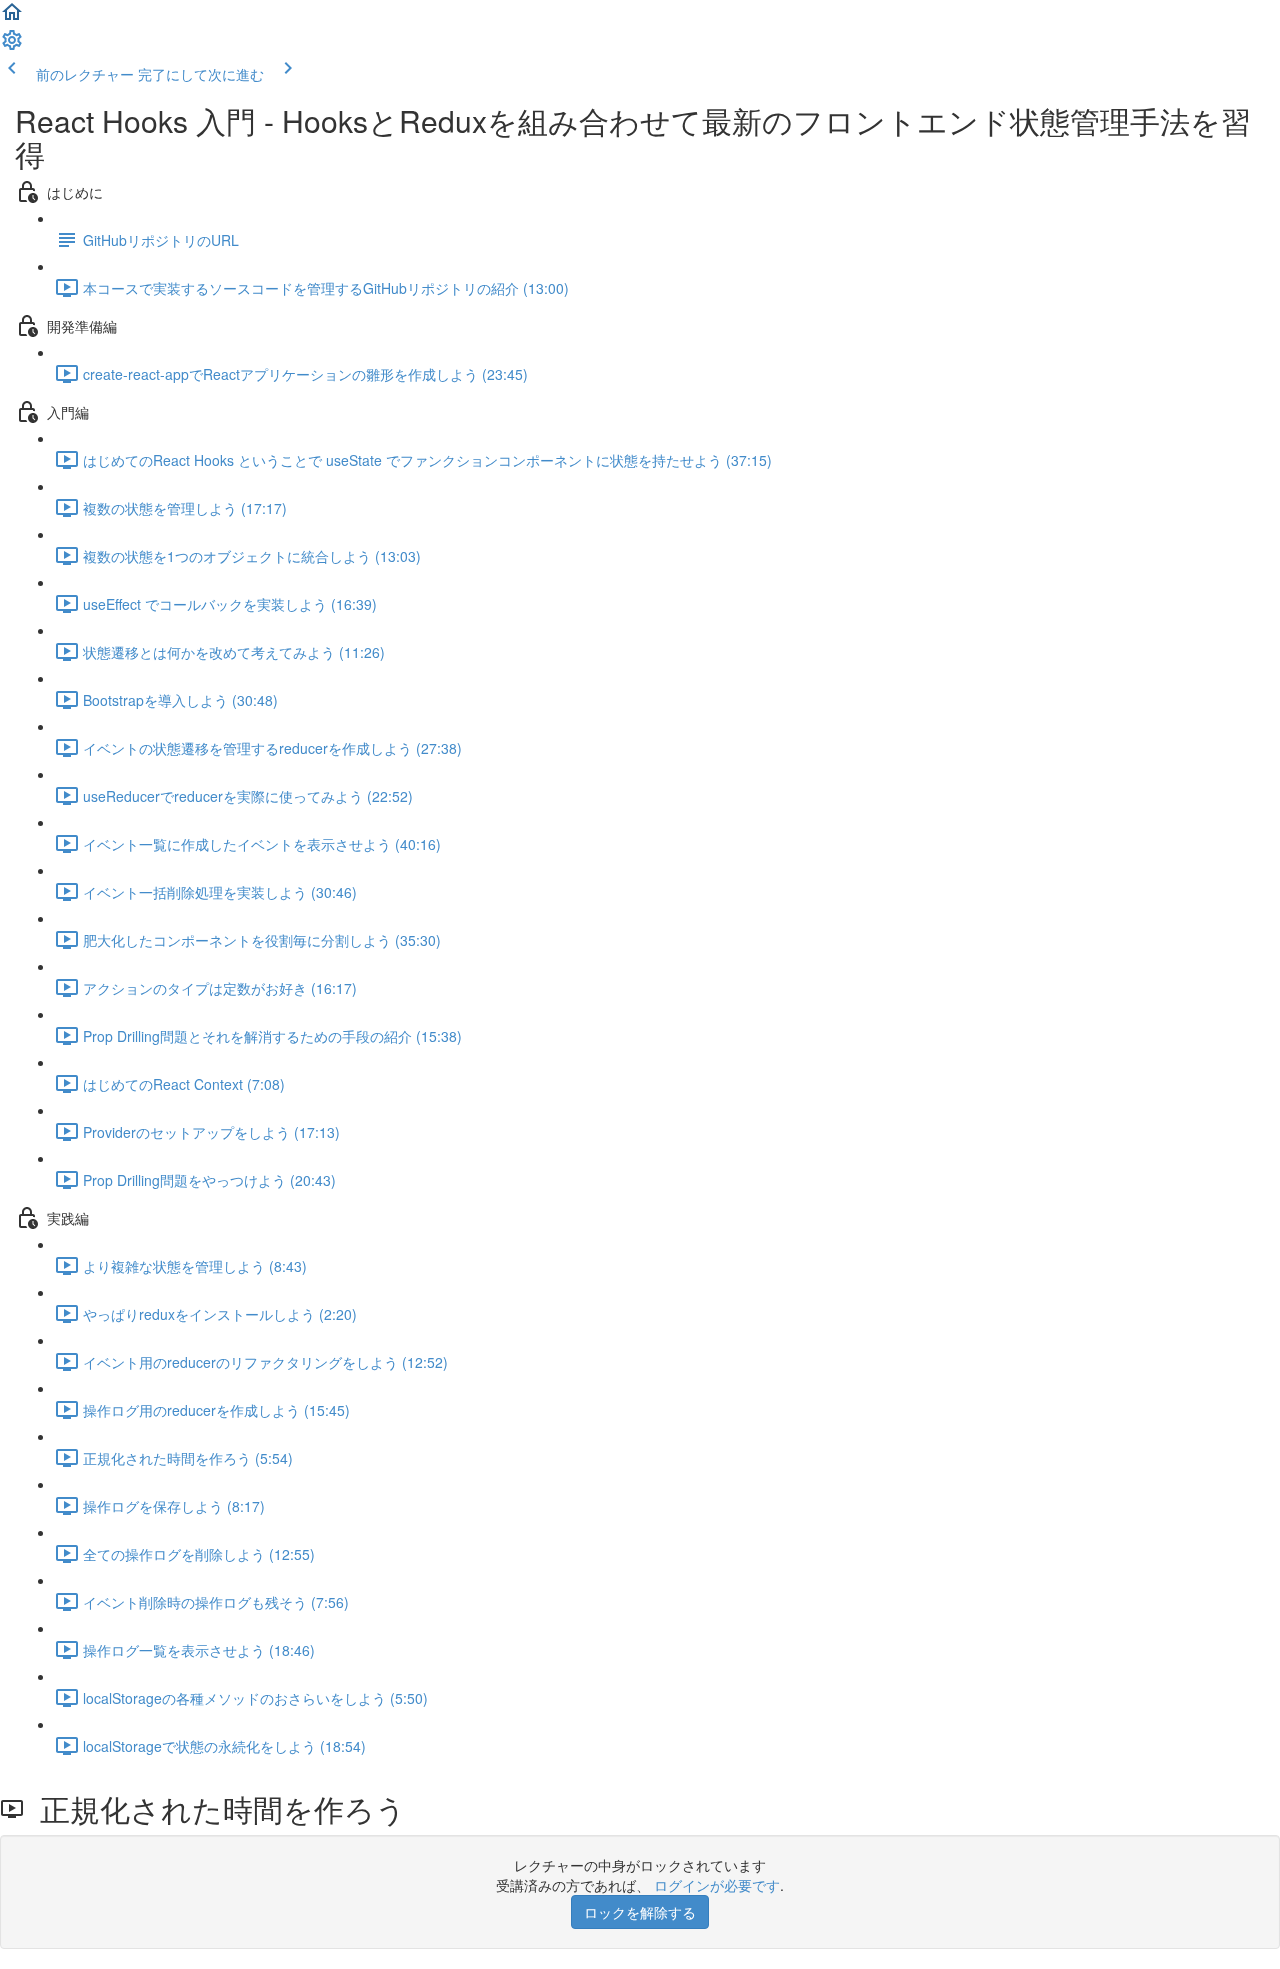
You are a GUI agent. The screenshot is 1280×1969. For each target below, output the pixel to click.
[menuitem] (12, 46)
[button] (12, 18)
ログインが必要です (717, 1885)
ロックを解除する (640, 1912)
